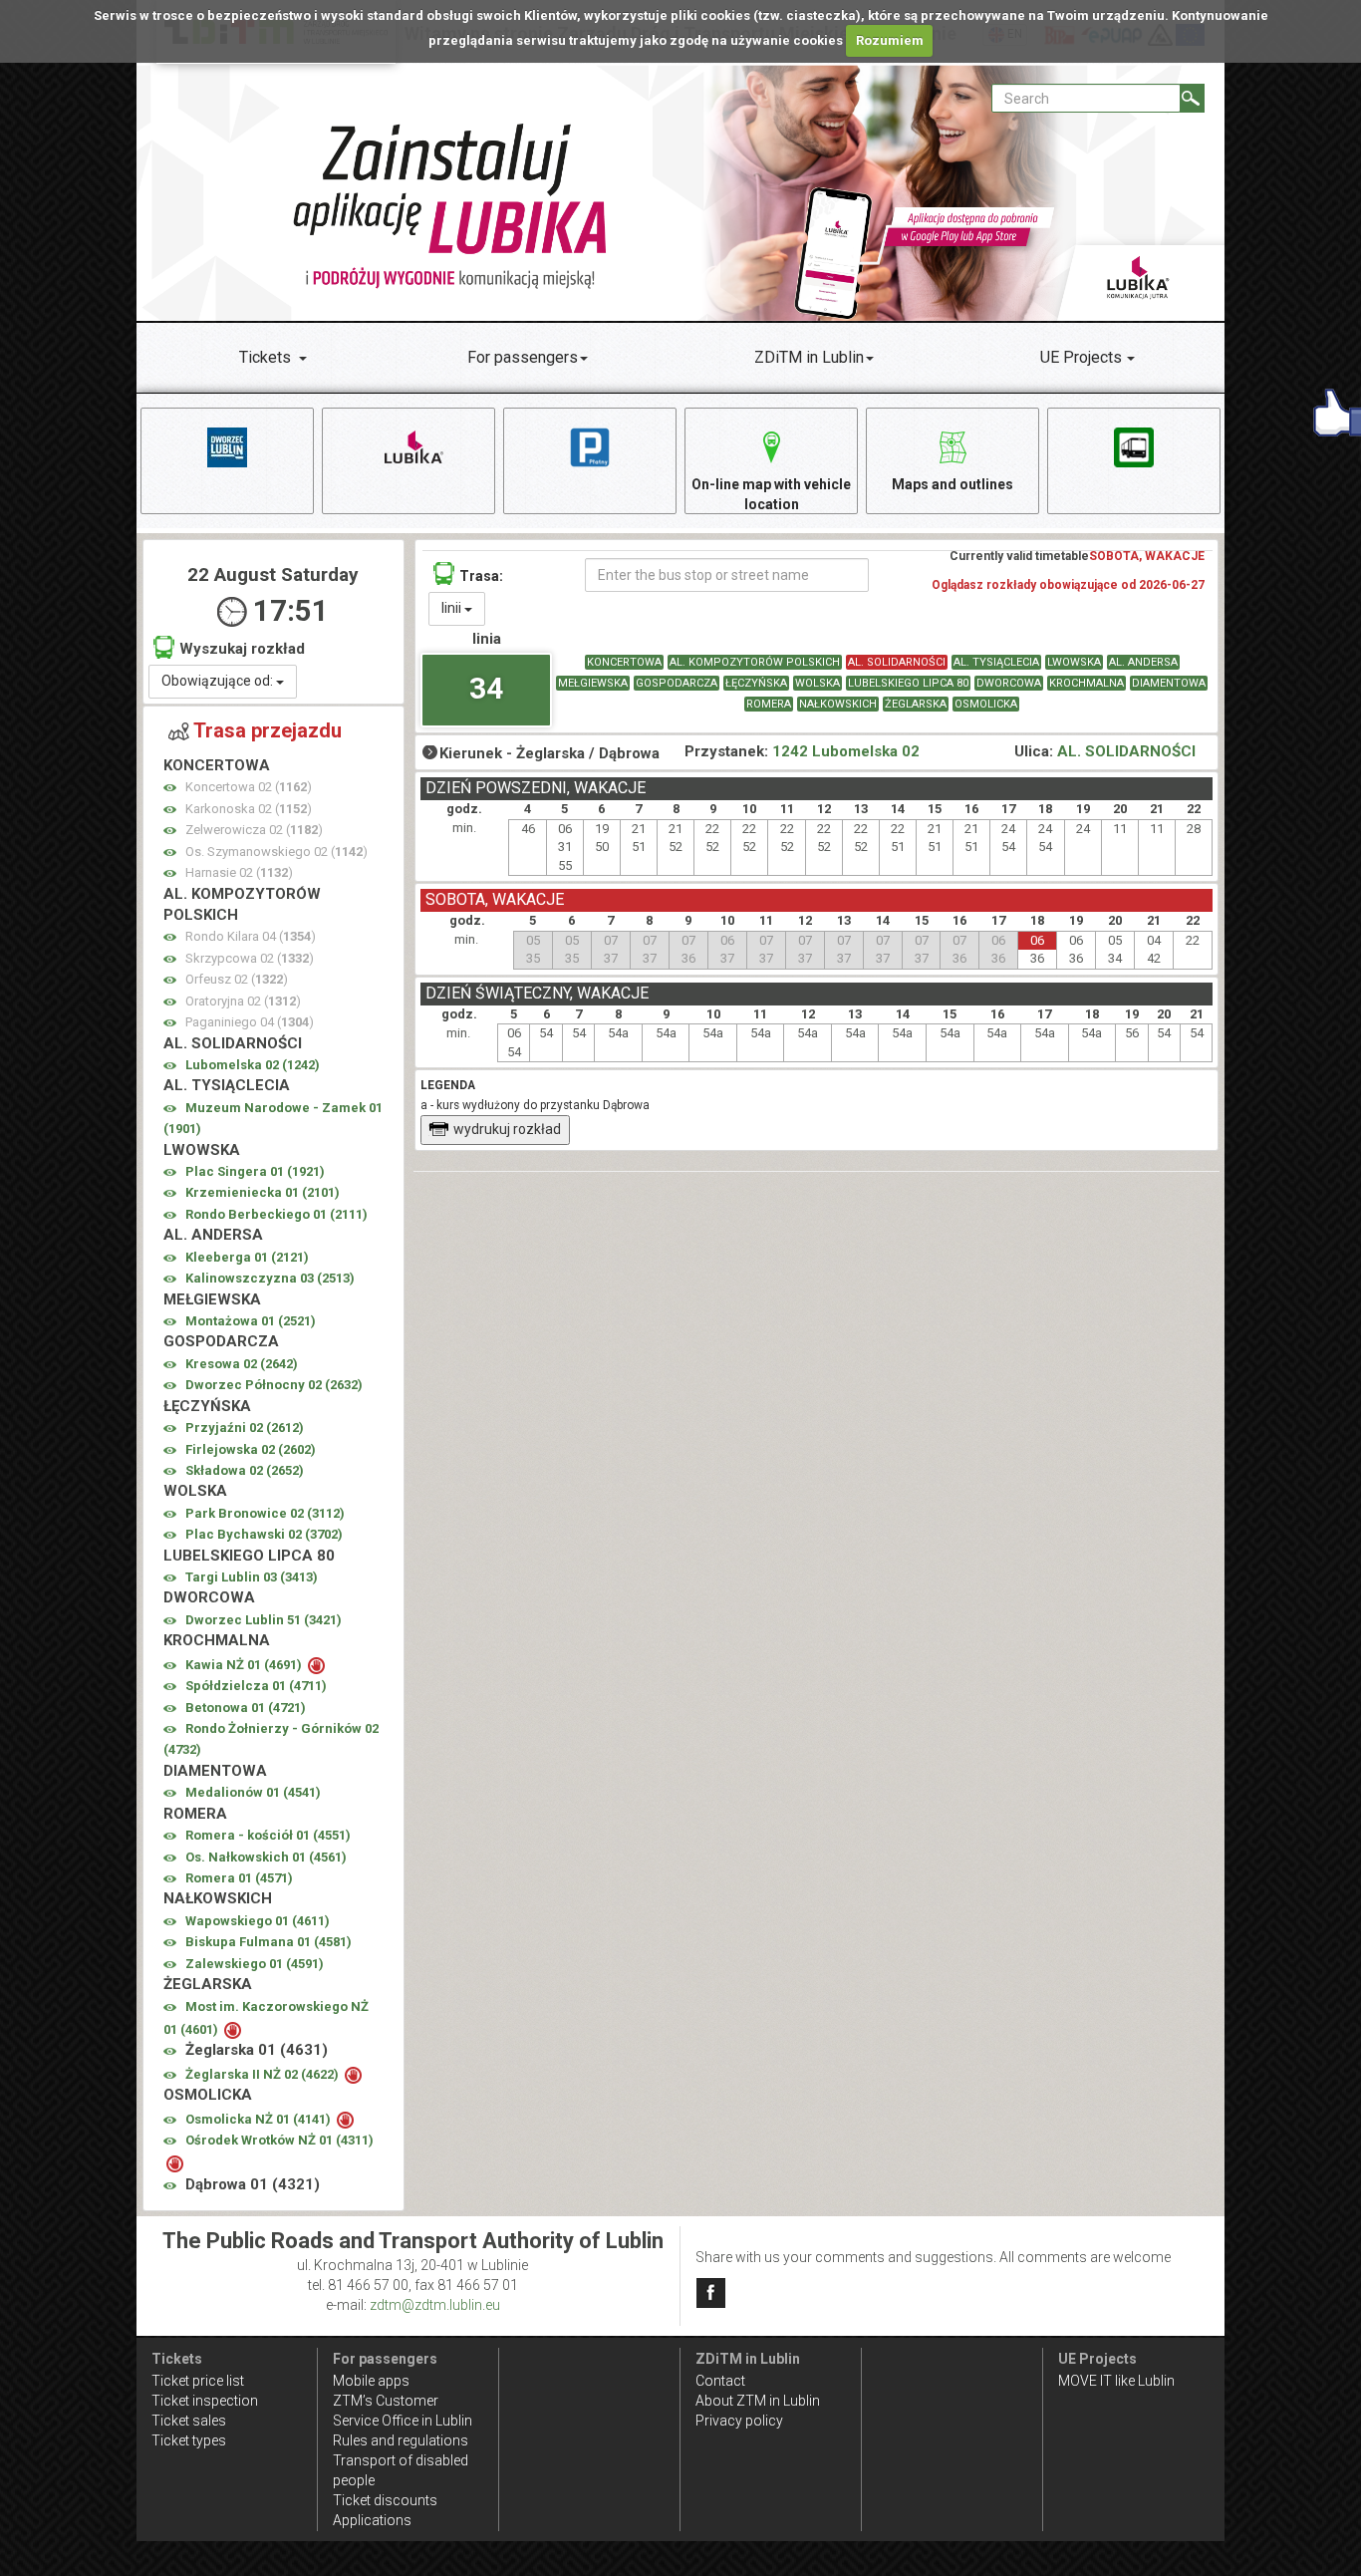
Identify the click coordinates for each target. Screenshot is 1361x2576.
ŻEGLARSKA (916, 704)
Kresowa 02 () (242, 1364)
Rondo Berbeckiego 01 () (276, 1214)
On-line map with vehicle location (771, 494)
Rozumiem (890, 40)
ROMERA (769, 704)
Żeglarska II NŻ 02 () (264, 2074)
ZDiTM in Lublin (809, 357)
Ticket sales (189, 2421)
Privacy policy (739, 2421)
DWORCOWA (1009, 683)
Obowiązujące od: (219, 681)
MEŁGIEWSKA (593, 683)
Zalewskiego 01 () (255, 1964)
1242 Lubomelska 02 (846, 751)
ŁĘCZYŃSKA (756, 683)
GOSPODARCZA (677, 683)
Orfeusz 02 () (237, 979)
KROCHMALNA (1087, 683)
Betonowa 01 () (246, 1708)
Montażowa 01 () (251, 1321)
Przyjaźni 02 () (245, 1428)
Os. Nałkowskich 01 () (266, 1857)
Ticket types (189, 2440)
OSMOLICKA (986, 704)
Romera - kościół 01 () (268, 1835)
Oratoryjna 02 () (243, 1001)
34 (486, 688)
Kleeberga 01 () (247, 1257)
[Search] (1192, 98)
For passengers (523, 357)
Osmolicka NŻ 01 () (260, 2119)
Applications (372, 2520)
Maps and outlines (953, 484)
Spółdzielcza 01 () (256, 1686)
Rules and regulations (401, 2440)
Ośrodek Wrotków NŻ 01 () (279, 2140)
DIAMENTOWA (1169, 683)
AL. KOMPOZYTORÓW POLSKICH (755, 662)
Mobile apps (371, 2381)
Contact (720, 2381)
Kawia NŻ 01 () (245, 1665)
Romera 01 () (239, 1878)
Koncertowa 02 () (249, 787)
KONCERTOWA (624, 662)
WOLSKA (817, 683)
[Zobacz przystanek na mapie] (170, 788)
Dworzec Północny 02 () (274, 1385)
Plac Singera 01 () (255, 1171)
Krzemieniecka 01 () (263, 1192)
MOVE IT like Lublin (1116, 2381)
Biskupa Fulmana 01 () (269, 1942)
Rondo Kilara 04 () (251, 936)
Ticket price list (198, 2381)
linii (453, 608)
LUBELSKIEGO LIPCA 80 (908, 683)
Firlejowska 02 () (251, 1449)
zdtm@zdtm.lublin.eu (435, 2305)
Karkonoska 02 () (249, 809)
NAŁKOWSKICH (838, 704)
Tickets (265, 357)
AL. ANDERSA (1143, 662)
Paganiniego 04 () (250, 1022)
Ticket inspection (205, 2401)
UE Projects (1081, 357)
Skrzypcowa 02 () (250, 958)
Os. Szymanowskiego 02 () (276, 852)
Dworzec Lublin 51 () (264, 1620)
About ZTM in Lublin (758, 2401)
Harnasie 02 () (239, 872)
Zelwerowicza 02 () (254, 830)
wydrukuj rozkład (507, 1129)
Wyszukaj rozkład (242, 649)
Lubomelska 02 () (253, 1065)
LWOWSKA (1074, 662)
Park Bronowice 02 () (265, 1513)
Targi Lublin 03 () (252, 1577)
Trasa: (481, 576)
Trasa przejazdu (268, 730)
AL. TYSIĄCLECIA (996, 662)
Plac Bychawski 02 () (264, 1534)
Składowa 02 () (245, 1470)
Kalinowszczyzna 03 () (270, 1278)
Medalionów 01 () (253, 1792)
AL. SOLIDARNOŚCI (897, 662)
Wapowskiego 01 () (258, 1921)
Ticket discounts (385, 2500)
